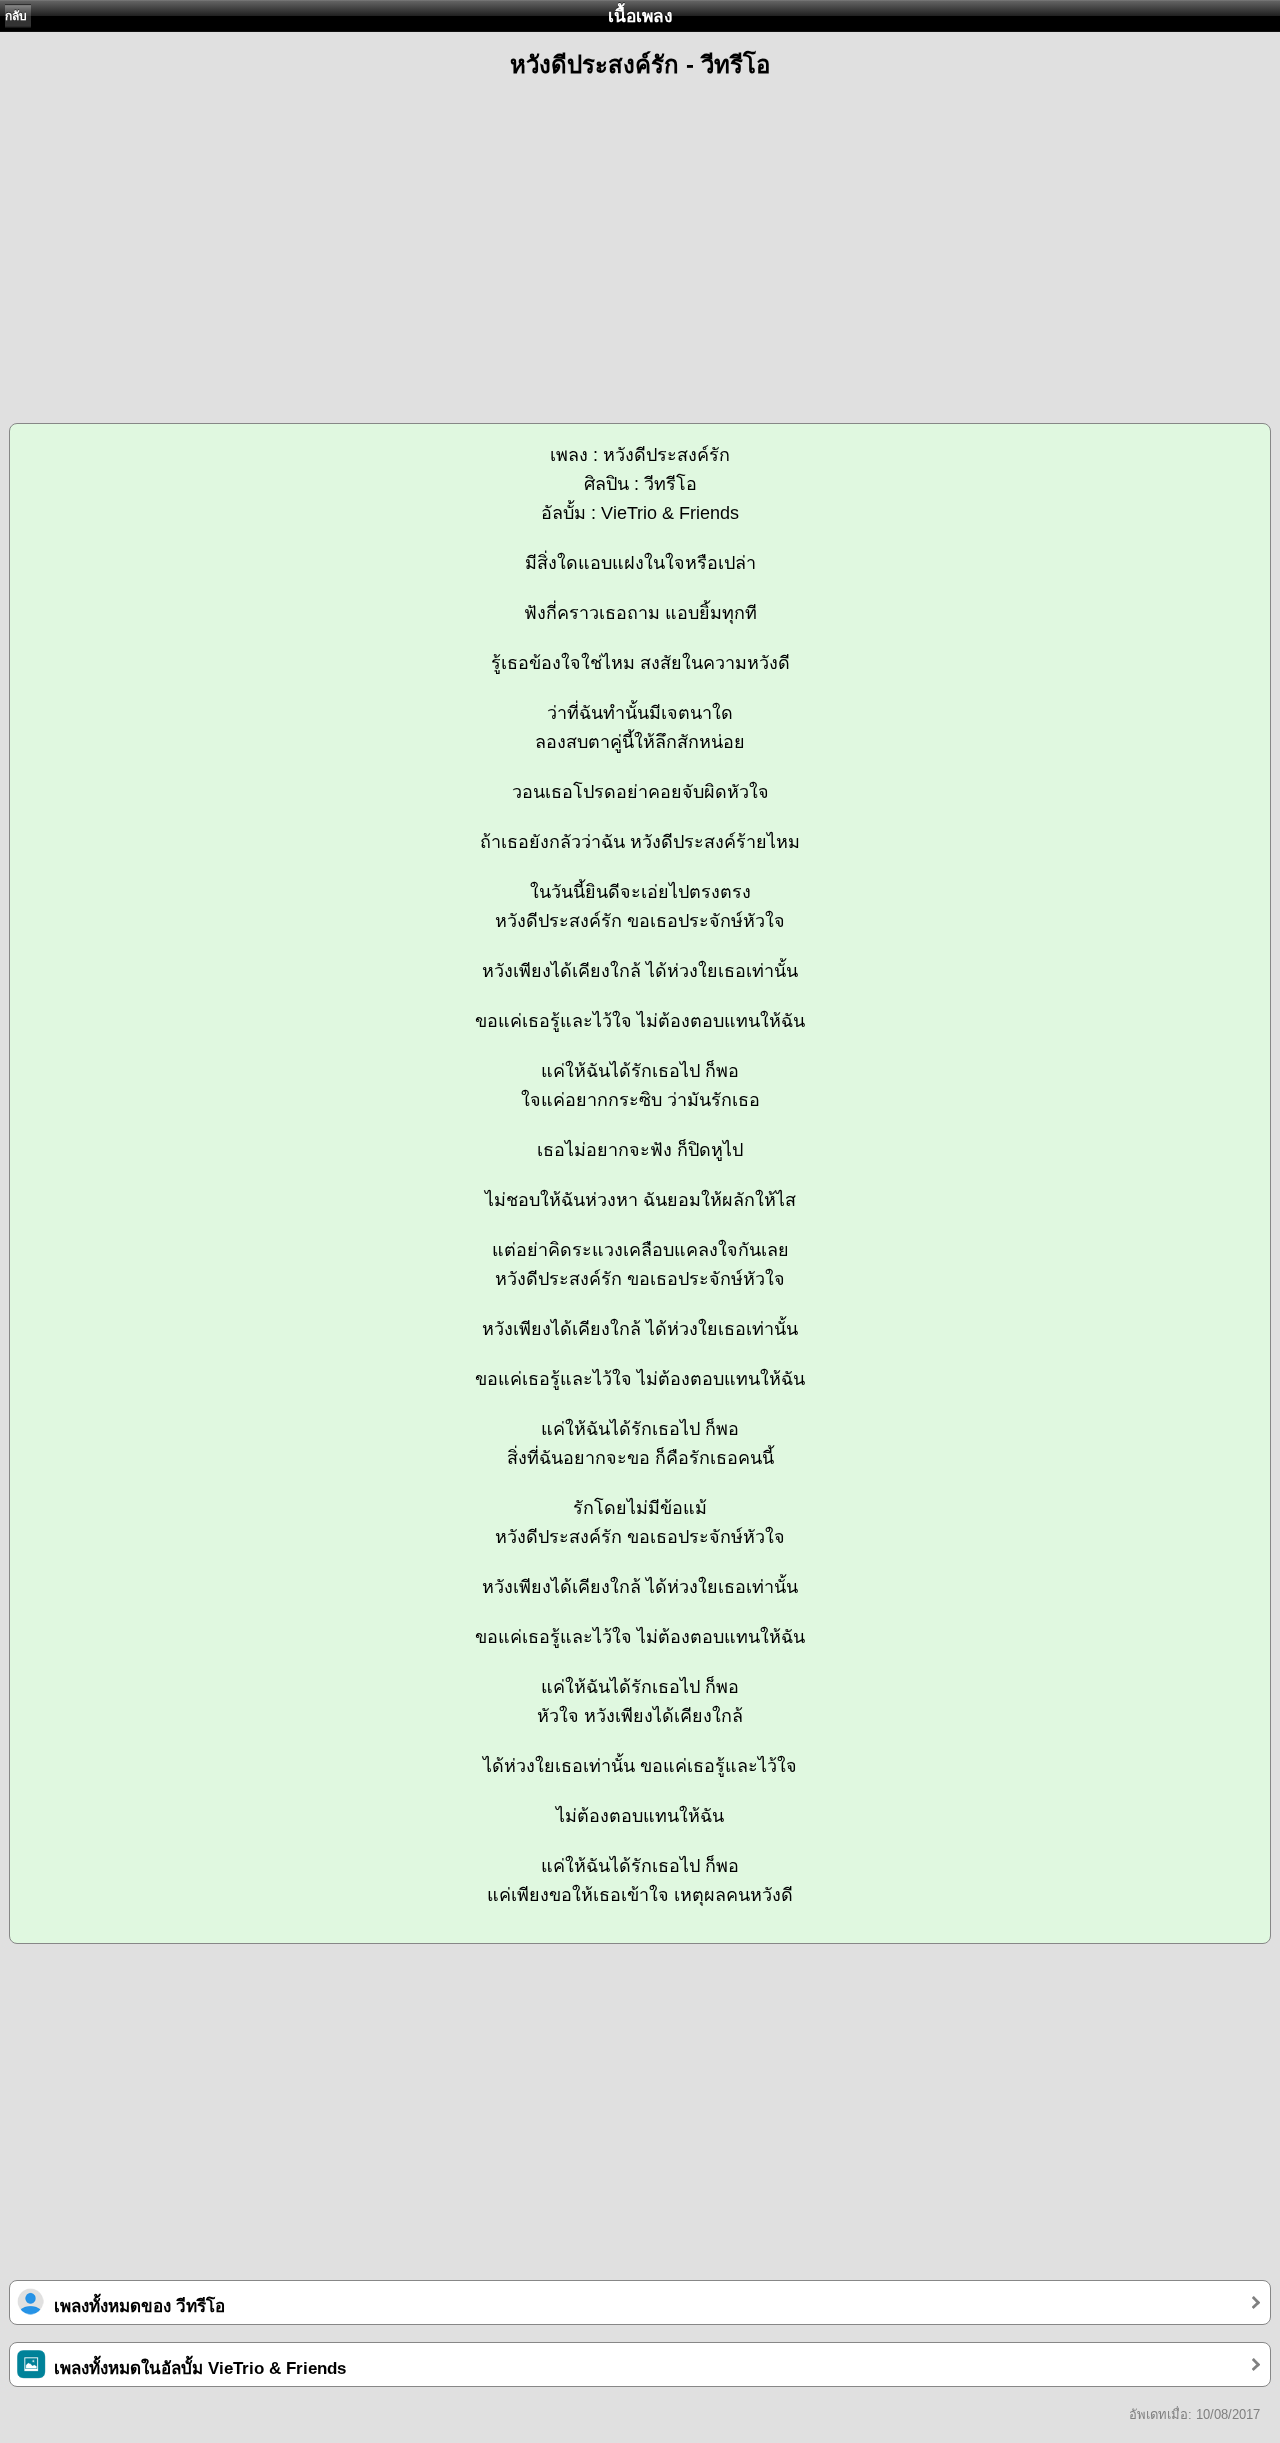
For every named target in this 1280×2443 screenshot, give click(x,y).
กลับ (16, 16)
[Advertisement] (640, 242)
